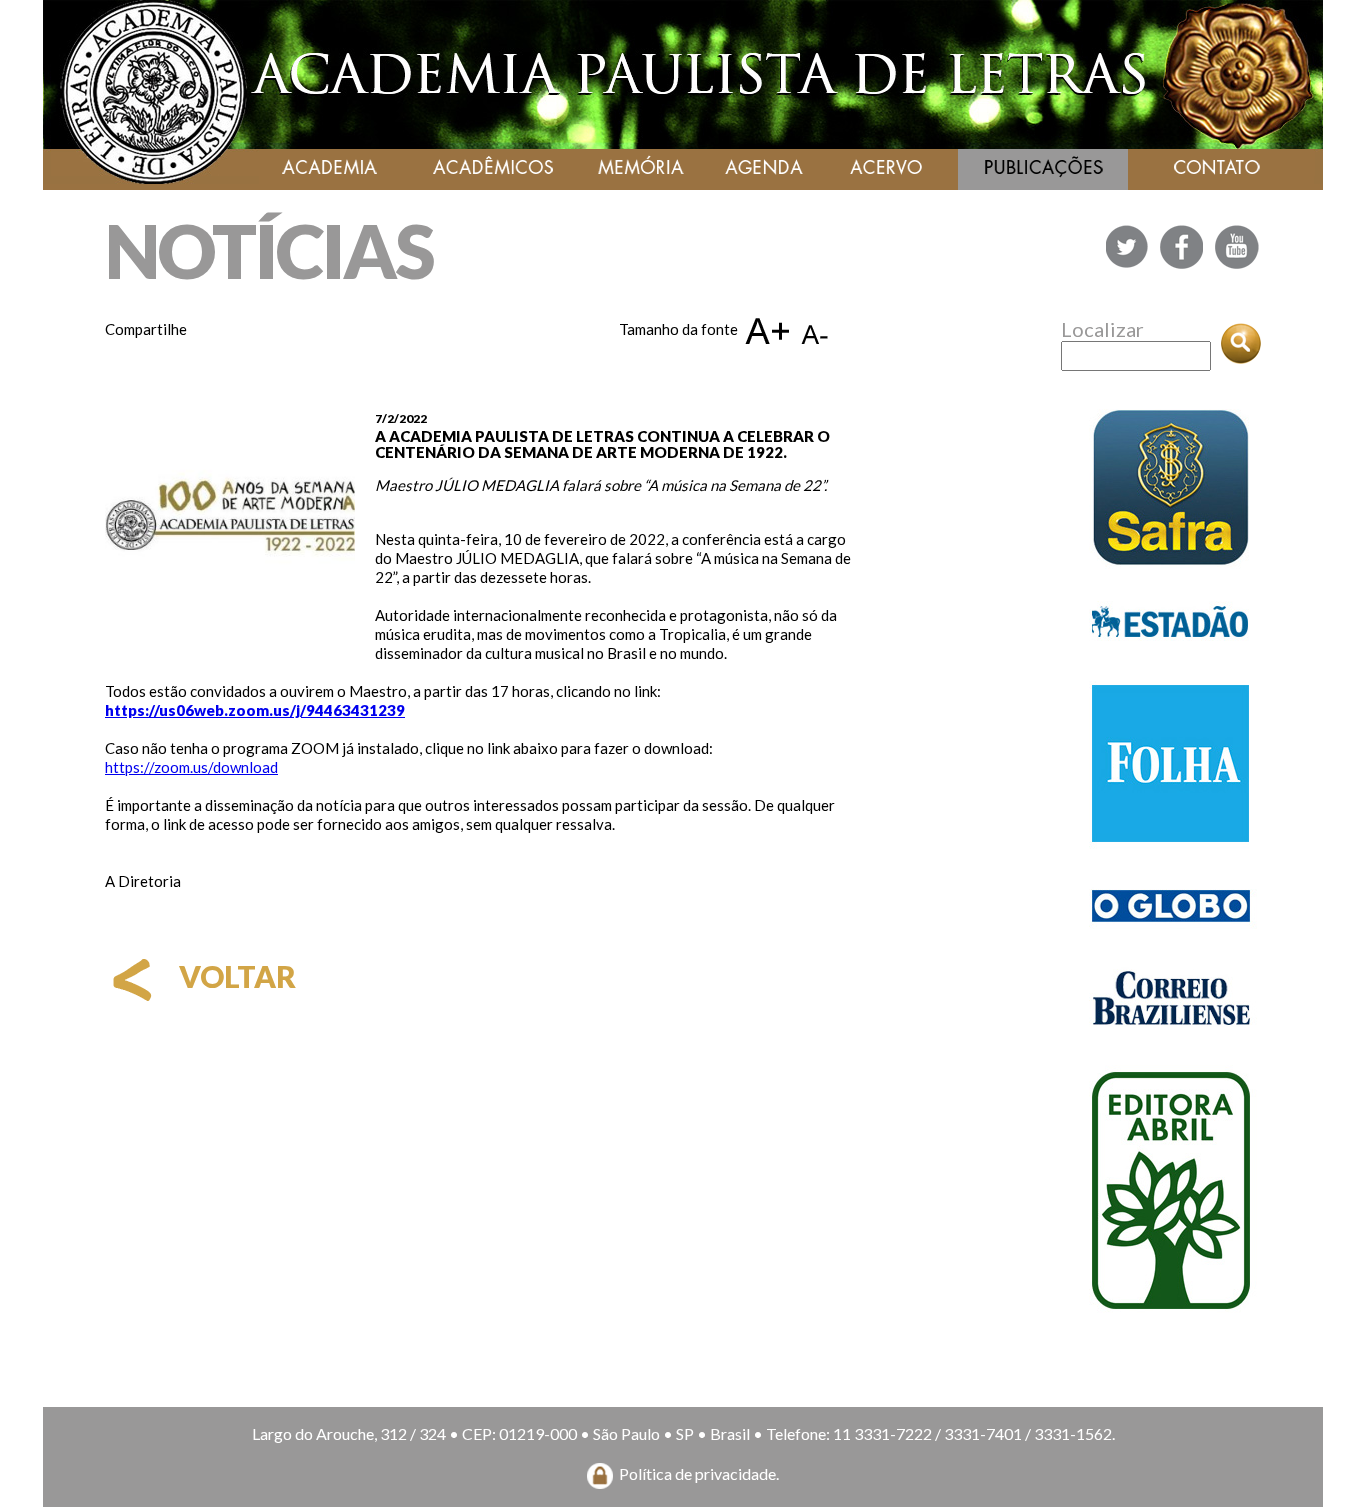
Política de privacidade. (699, 1473)
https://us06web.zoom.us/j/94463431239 (255, 710)
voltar (234, 976)
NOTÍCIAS (269, 250)
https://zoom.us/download (191, 767)
